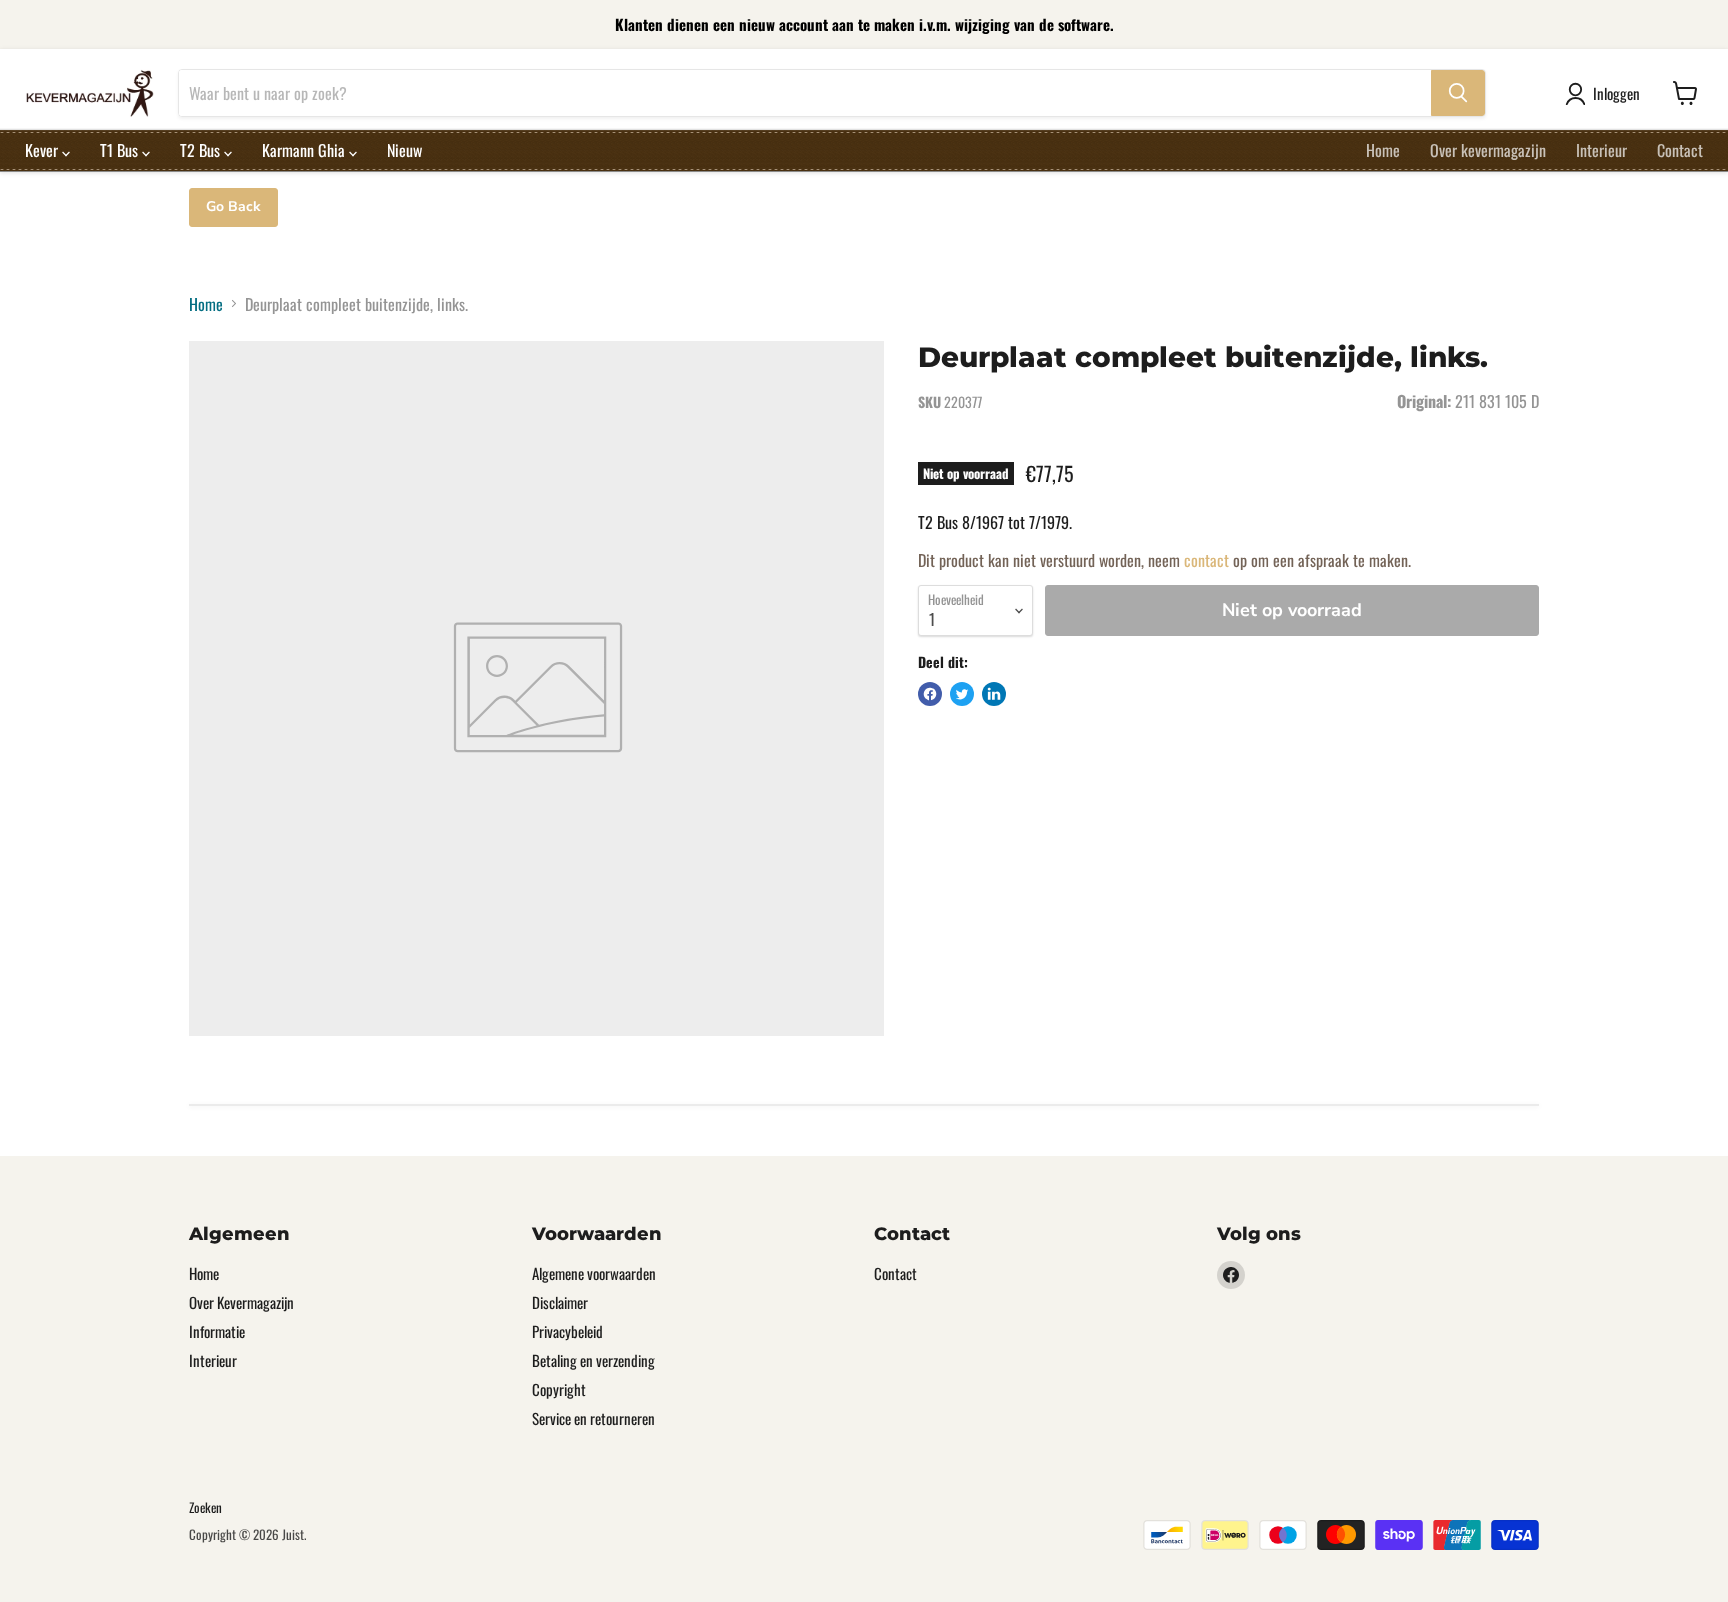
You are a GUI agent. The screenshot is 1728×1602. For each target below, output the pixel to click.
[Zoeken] (1458, 93)
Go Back (233, 206)
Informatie (217, 1331)
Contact (1680, 150)
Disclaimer (560, 1302)
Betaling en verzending (593, 1360)
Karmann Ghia (305, 150)
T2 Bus (202, 150)
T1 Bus (121, 150)
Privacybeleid (567, 1331)
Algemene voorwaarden (594, 1273)
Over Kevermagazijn (241, 1302)
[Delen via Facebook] (930, 694)
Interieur (1601, 150)
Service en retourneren (593, 1418)
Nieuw (404, 150)
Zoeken (205, 1507)
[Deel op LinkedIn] (994, 694)
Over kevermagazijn (1488, 150)
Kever (43, 150)
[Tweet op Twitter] (962, 694)
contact (1206, 560)
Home (1383, 150)
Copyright (559, 1389)
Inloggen (1616, 93)
